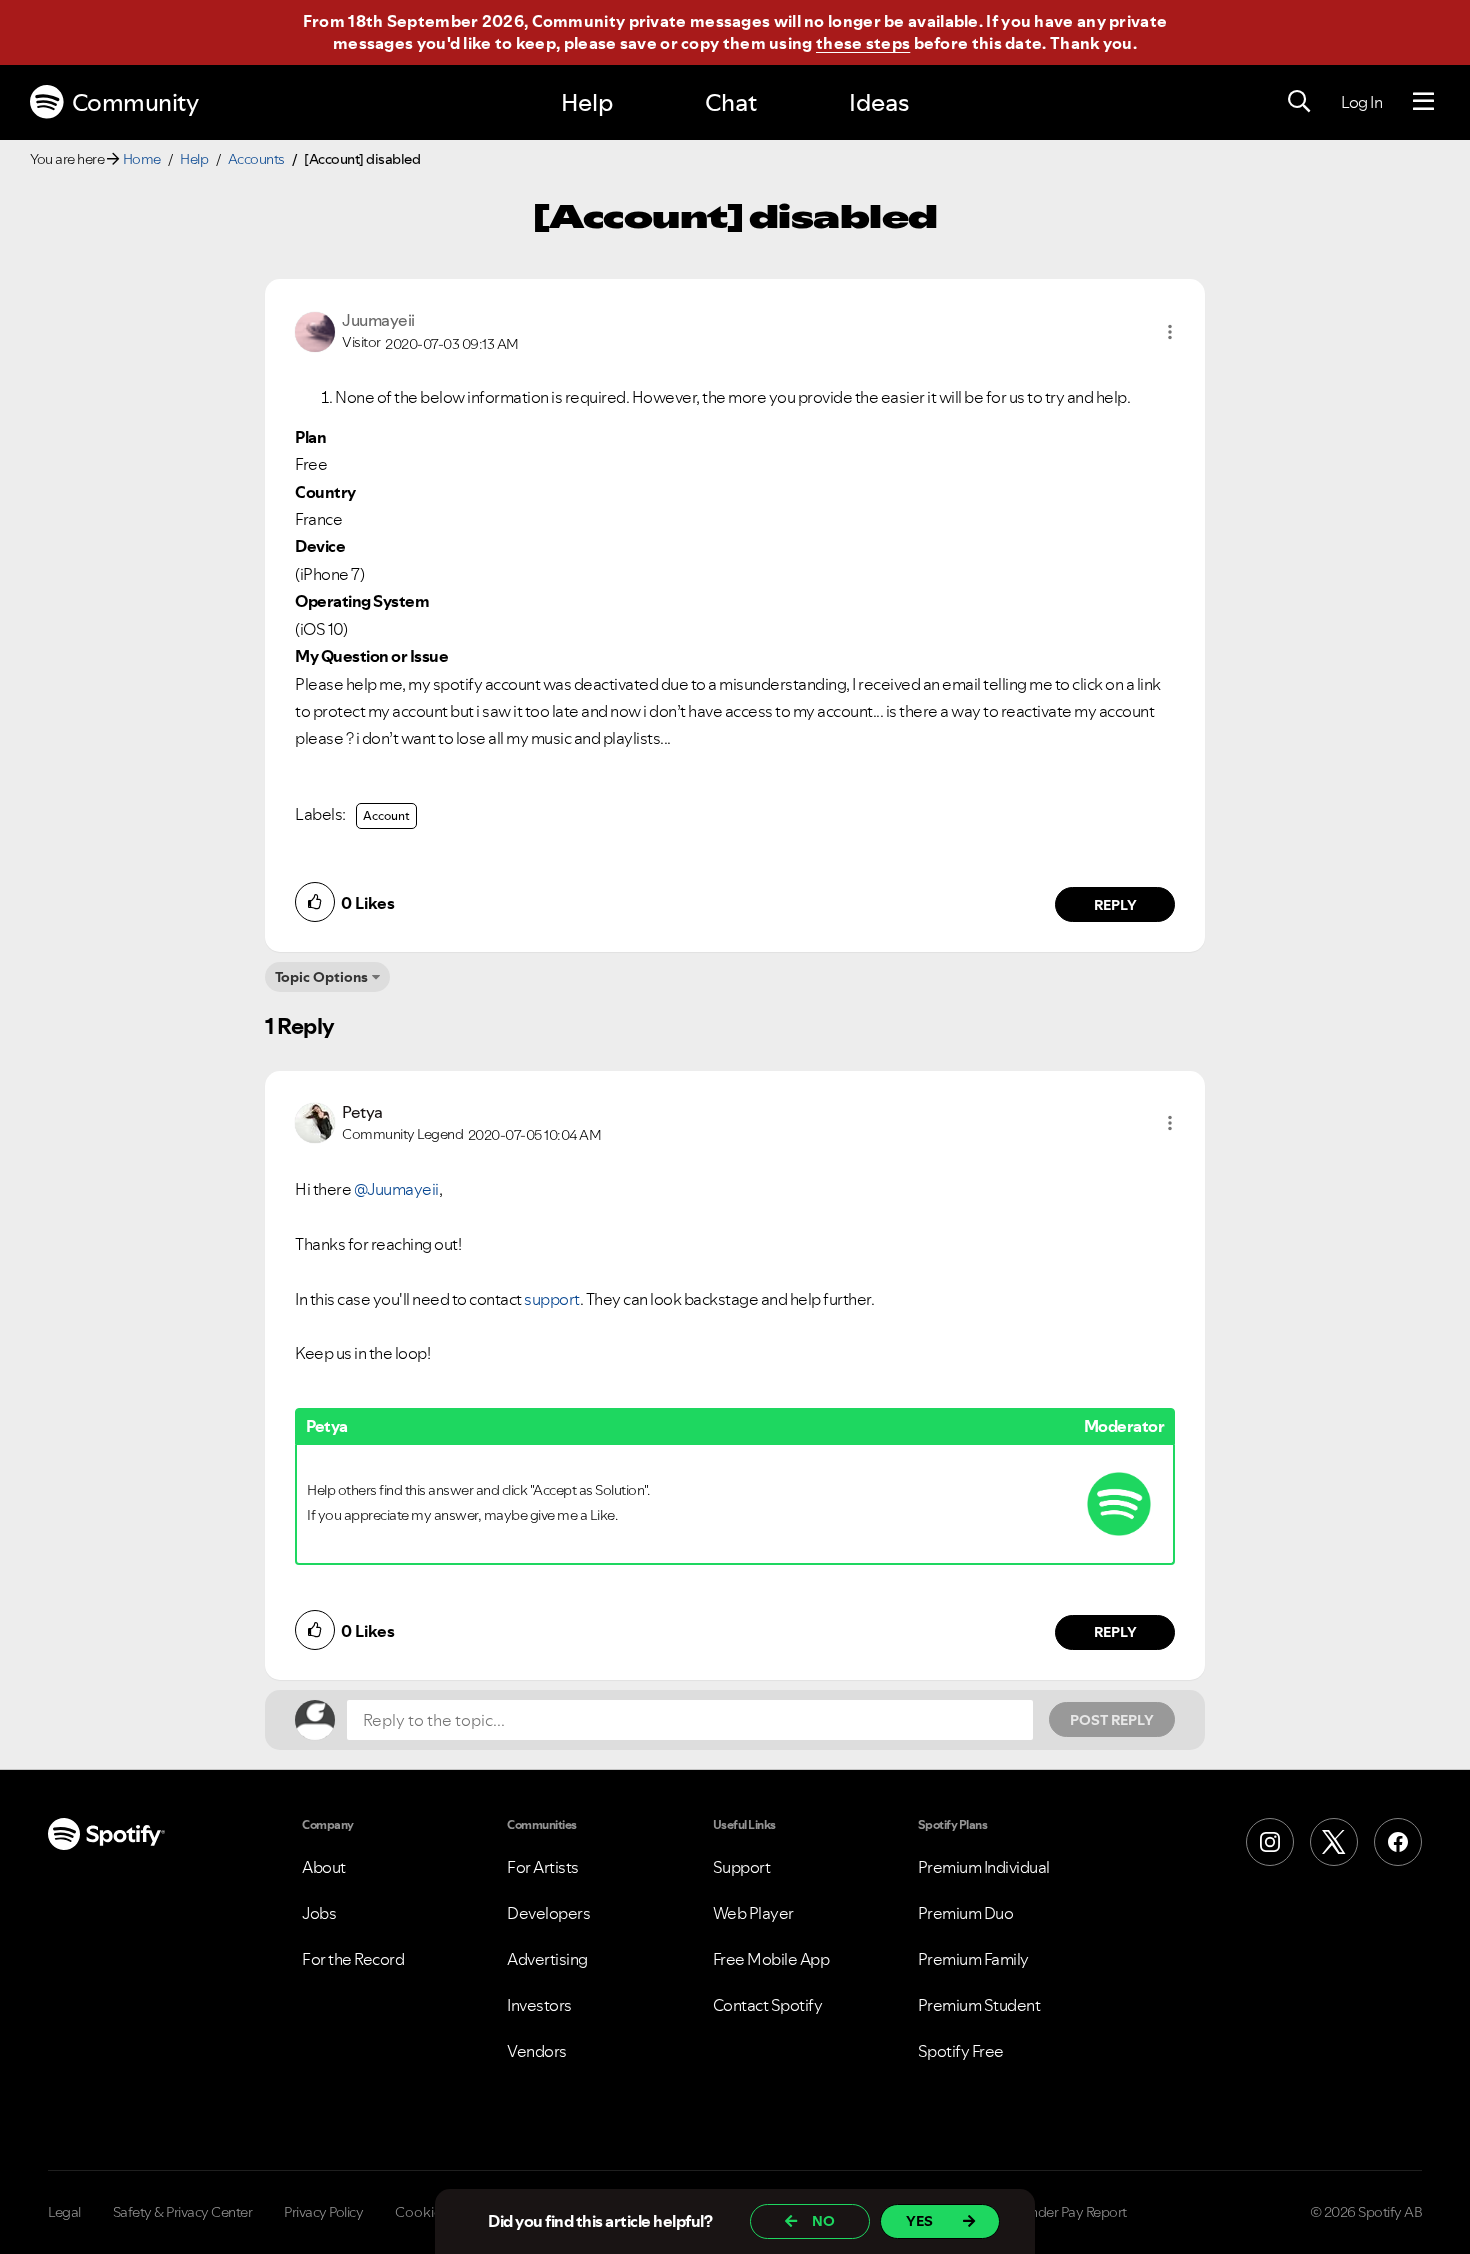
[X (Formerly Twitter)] (1334, 1842)
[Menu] (1423, 102)
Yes (919, 2221)
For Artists (543, 1867)
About (324, 1867)
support (552, 1299)
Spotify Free (961, 2051)
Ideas (879, 102)
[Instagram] (1270, 1842)
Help (587, 102)
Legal (64, 2212)
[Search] (1299, 102)
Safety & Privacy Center (183, 2212)
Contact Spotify (768, 2005)
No (823, 2221)
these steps (863, 43)
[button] (1170, 332)
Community (135, 102)
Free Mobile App (771, 1959)
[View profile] (315, 330)
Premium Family (973, 1959)
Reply (1115, 905)
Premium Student (979, 2005)
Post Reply (1112, 1720)
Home (142, 159)
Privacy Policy (323, 2212)
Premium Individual (984, 1867)
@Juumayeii (396, 1189)
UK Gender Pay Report (1059, 2212)
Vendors (537, 2051)
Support (742, 1867)
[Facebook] (1398, 1842)
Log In (1361, 102)
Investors (539, 2005)
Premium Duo (966, 1913)
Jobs (319, 1913)
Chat (731, 102)
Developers (548, 1913)
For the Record (353, 1959)
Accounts (256, 159)
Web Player (753, 1913)
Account (386, 815)
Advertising (547, 1959)
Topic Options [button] (321, 977)
